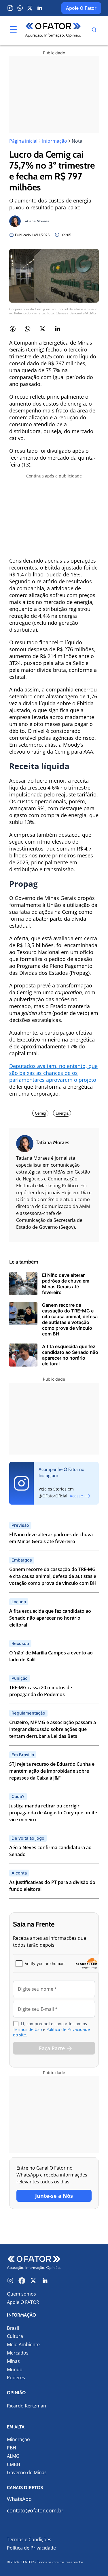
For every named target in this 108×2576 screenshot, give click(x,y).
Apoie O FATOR (23, 2302)
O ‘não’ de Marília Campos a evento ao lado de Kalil (51, 1656)
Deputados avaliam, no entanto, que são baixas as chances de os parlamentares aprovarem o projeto (53, 1073)
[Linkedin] (40, 8)
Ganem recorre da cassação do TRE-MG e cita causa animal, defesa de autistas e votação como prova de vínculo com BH (53, 1576)
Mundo (15, 2370)
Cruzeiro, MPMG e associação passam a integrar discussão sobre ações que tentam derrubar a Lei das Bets (53, 1729)
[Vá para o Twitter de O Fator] (33, 2281)
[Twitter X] (30, 8)
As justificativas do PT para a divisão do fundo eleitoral (52, 1886)
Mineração (18, 2440)
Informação (55, 141)
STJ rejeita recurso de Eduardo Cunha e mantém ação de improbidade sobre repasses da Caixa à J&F (52, 1771)
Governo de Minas (27, 2473)
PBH (12, 2448)
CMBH (14, 2465)
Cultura (15, 2336)
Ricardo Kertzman (26, 2406)
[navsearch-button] (94, 30)
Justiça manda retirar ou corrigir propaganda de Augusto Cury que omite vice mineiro (53, 1813)
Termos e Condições (29, 2539)
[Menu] (13, 30)
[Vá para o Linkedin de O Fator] (45, 2281)
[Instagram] (10, 8)
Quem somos (21, 2294)
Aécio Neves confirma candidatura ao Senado (50, 1851)
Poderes (16, 2378)
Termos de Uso (27, 2029)
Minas (13, 2361)
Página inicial (23, 141)
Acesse (77, 1496)
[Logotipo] (53, 30)
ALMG (13, 2456)
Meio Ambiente (23, 2345)
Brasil (13, 2328)
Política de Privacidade (31, 2548)
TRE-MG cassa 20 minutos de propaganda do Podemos (41, 1691)
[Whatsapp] (20, 8)
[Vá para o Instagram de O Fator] (10, 2281)
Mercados (18, 2353)
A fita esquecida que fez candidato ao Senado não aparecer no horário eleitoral (50, 1618)
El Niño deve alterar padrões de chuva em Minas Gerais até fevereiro (51, 1538)
